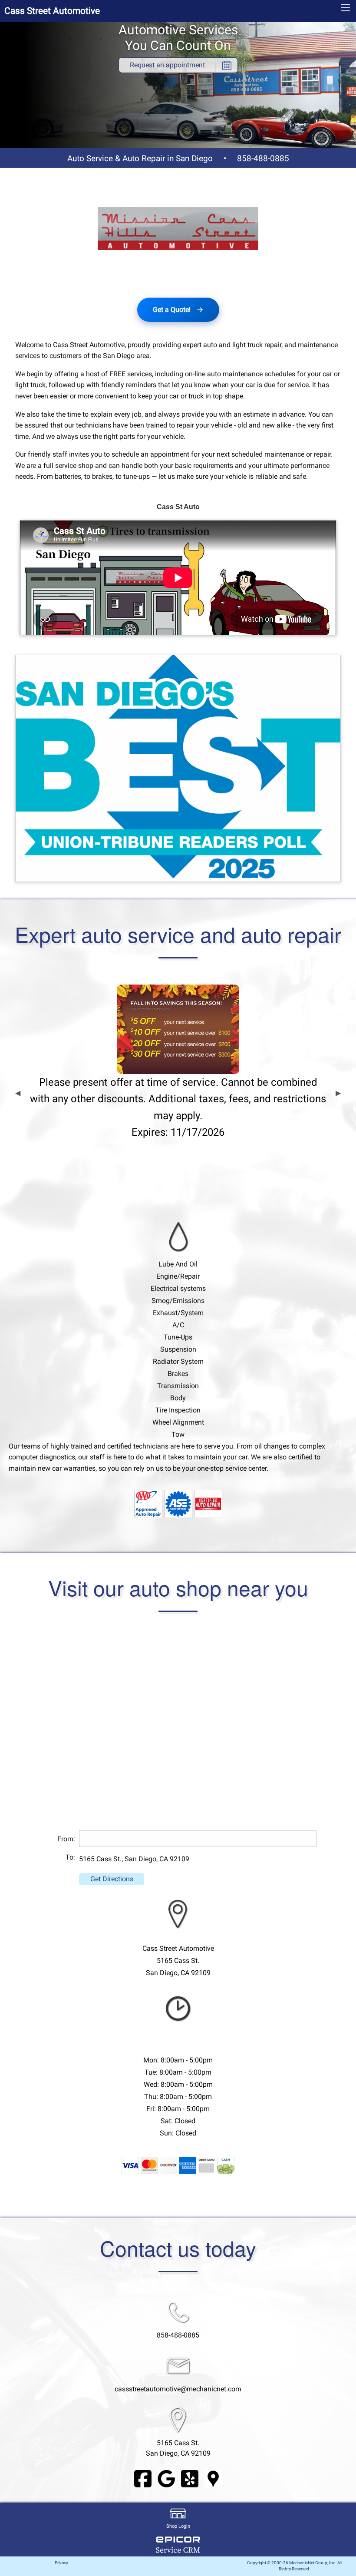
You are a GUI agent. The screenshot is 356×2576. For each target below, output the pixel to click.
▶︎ (338, 1093)
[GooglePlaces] (213, 2478)
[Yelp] (190, 2478)
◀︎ (18, 1093)
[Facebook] (143, 2478)
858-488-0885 (263, 158)
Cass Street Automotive (52, 11)
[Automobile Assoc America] (148, 1503)
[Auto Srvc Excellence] (178, 1503)
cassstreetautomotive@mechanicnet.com (178, 2389)
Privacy (61, 2563)
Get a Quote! (172, 310)
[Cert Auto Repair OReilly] (208, 1503)
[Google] (166, 2478)
